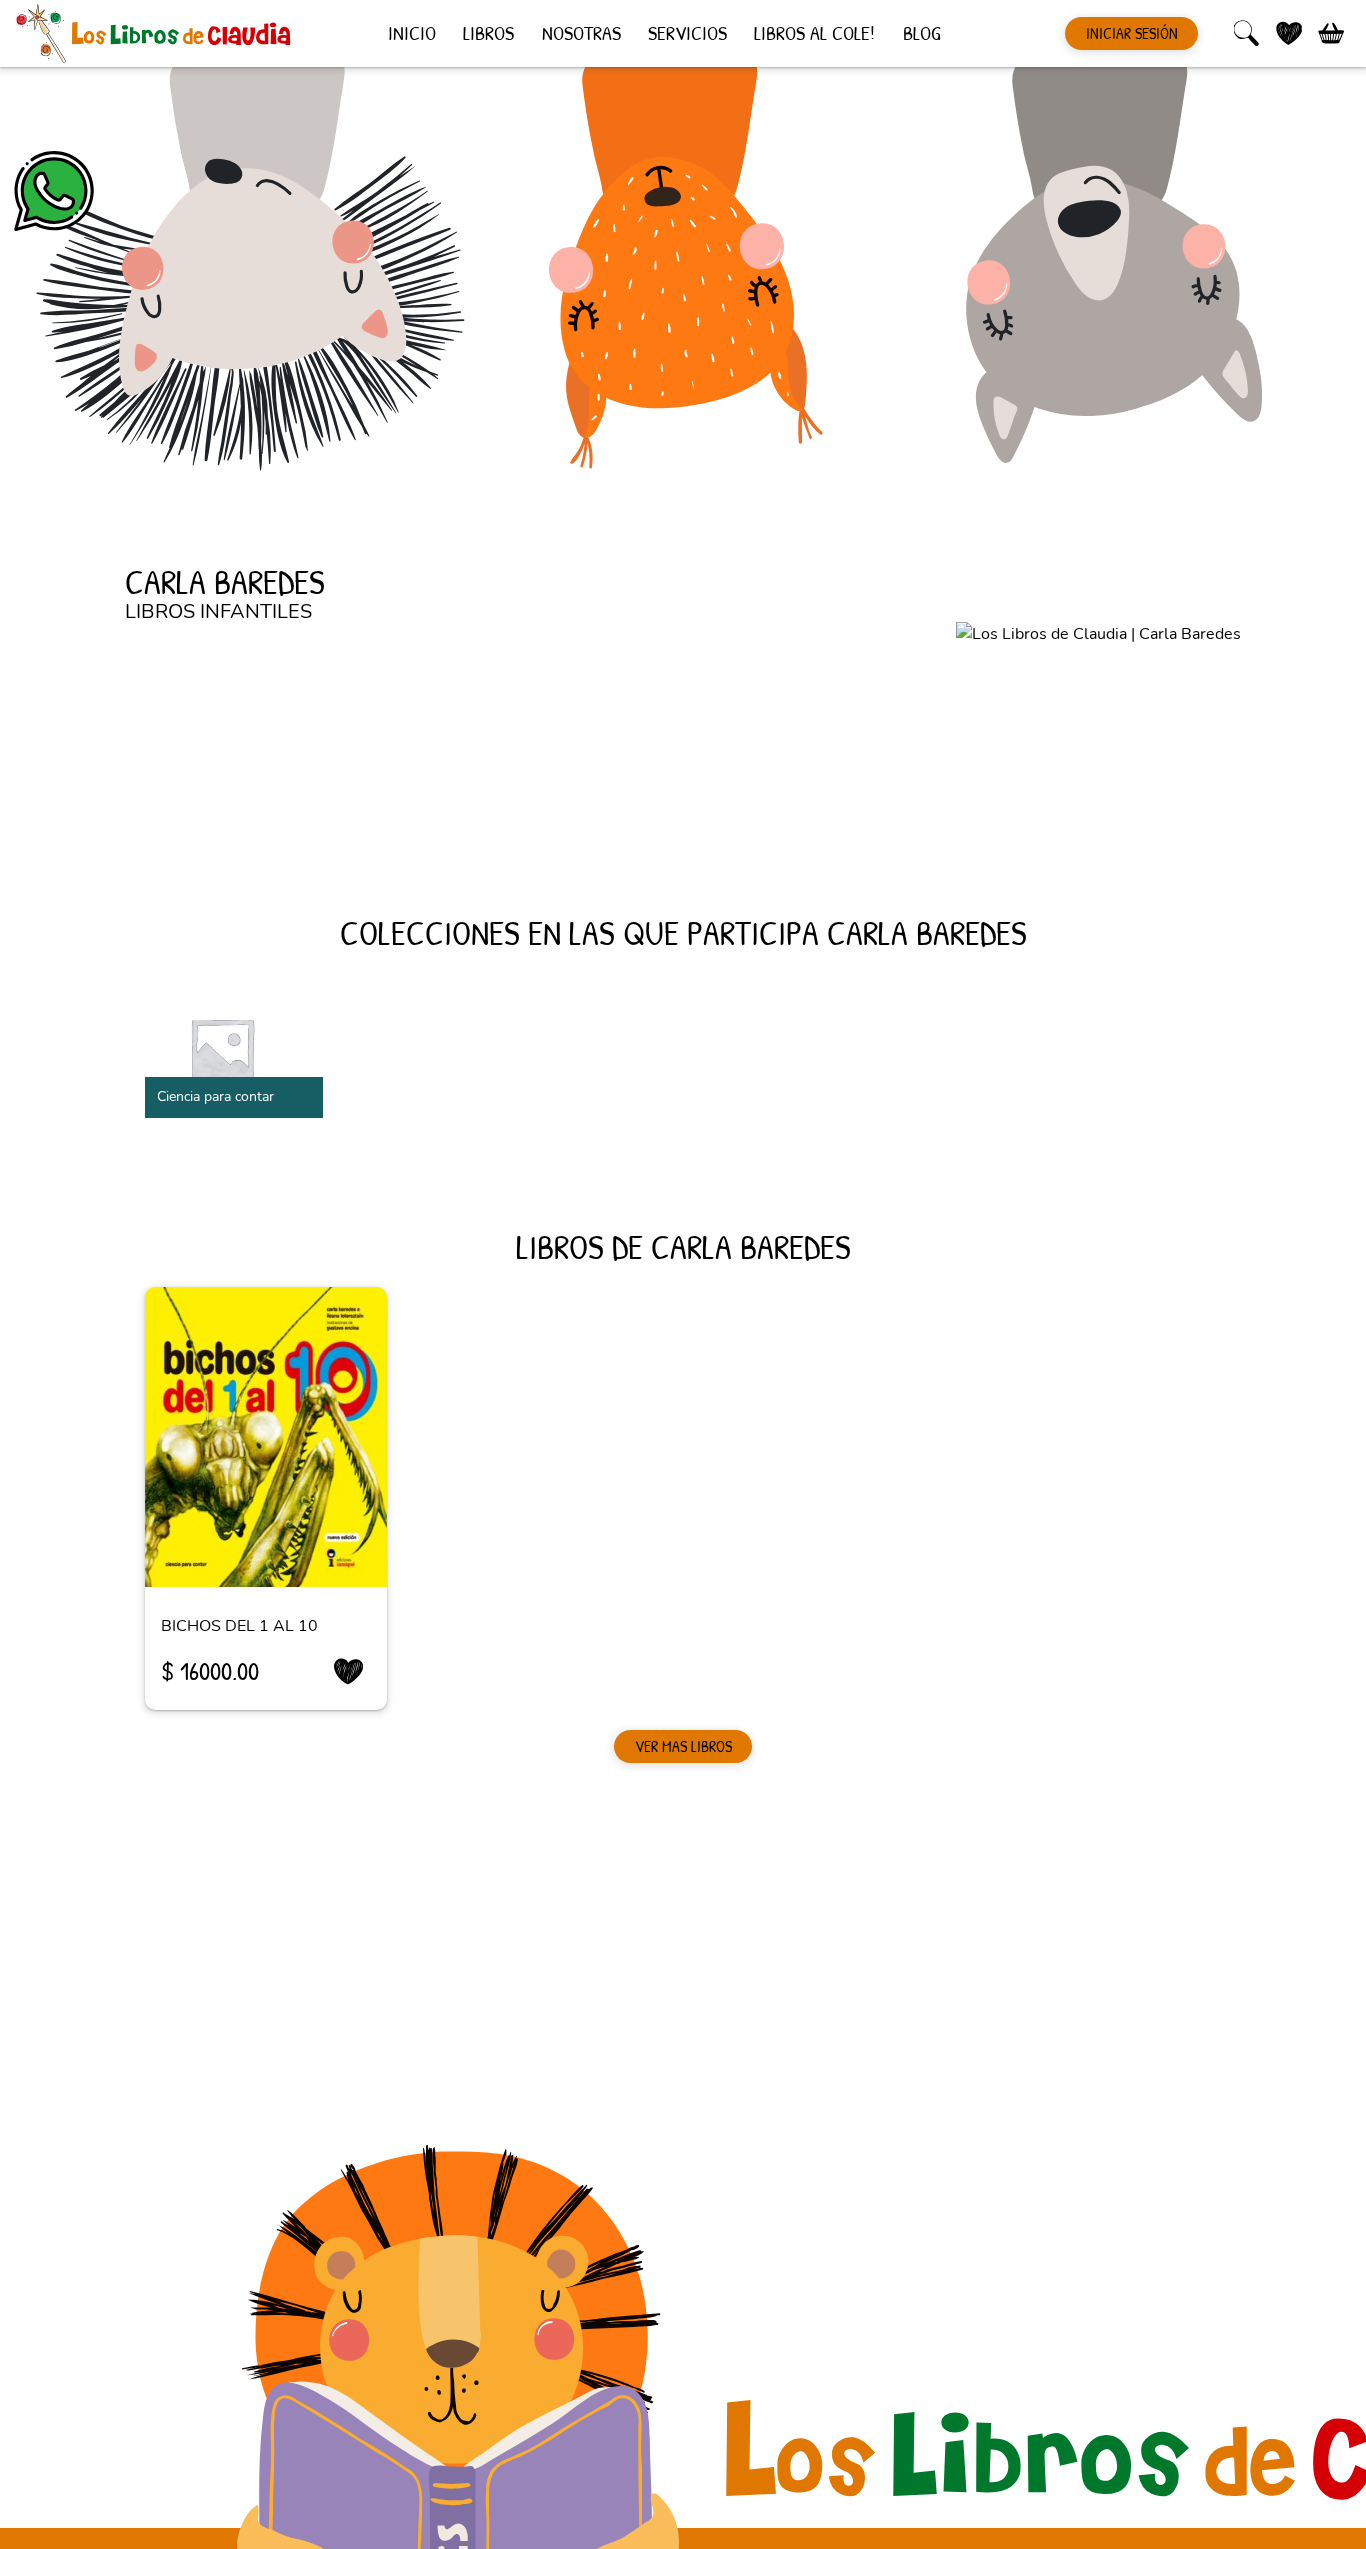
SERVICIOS (687, 31)
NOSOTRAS (581, 31)
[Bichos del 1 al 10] (266, 1437)
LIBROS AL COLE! (814, 31)
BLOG (922, 31)
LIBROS (488, 31)
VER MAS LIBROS (683, 1746)
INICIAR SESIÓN (1132, 33)
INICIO (412, 31)
